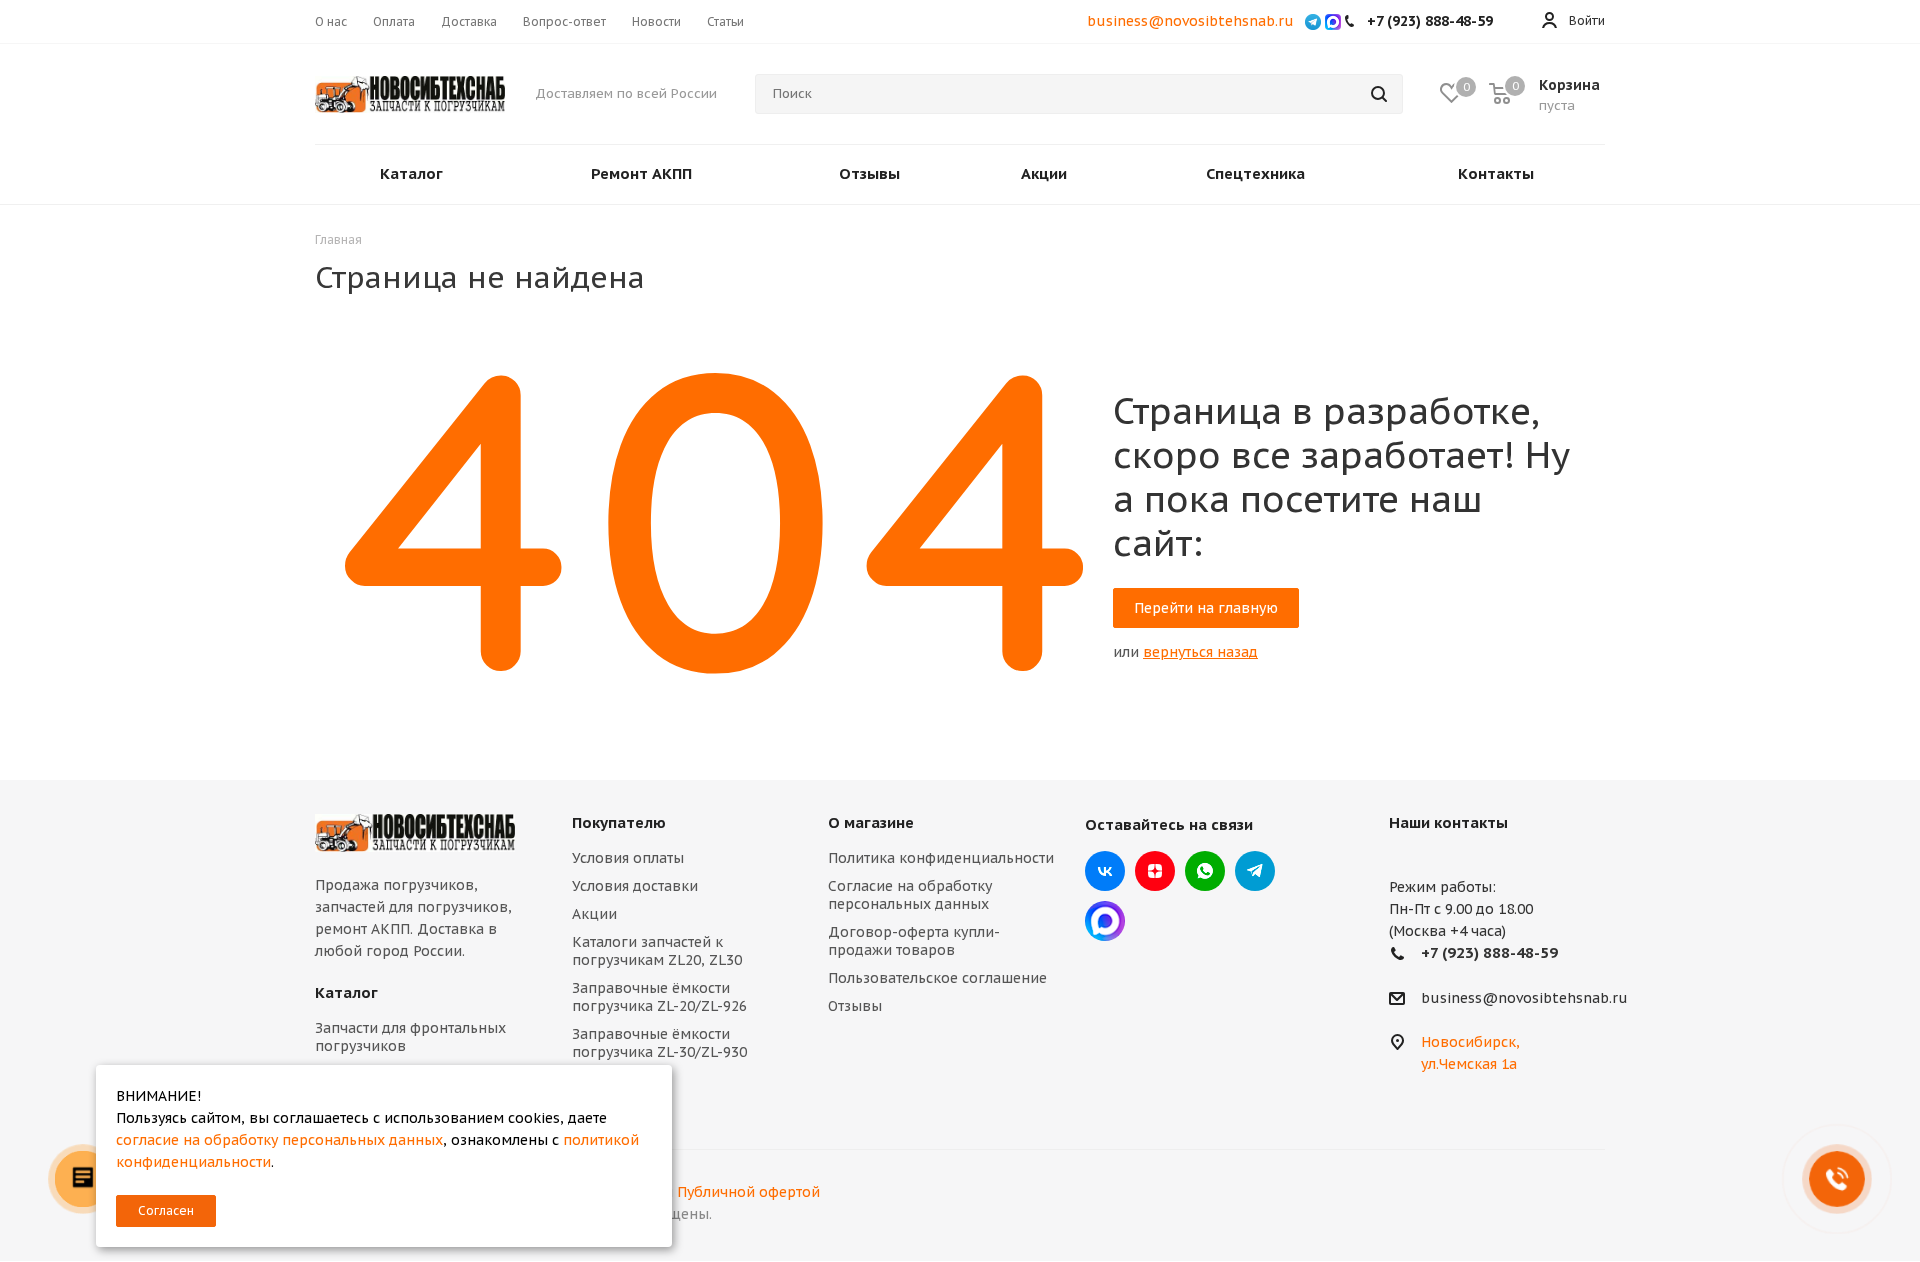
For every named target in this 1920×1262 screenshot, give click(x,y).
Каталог (346, 992)
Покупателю (619, 822)
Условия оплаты (628, 858)
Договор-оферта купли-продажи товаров (914, 941)
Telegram (1255, 871)
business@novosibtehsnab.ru (1190, 21)
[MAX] (1333, 21)
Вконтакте (1105, 871)
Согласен (166, 1210)
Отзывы (855, 1006)
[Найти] (1379, 94)
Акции (594, 914)
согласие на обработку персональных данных (279, 1140)
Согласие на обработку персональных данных (910, 895)
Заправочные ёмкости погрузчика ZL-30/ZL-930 (659, 1043)
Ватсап (1205, 871)
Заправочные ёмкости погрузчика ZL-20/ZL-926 (659, 997)
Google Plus (1105, 921)
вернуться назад (1200, 652)
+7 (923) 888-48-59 (1489, 952)
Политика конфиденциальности (941, 858)
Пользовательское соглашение (937, 978)
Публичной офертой (748, 1192)
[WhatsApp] (1313, 21)
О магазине (871, 822)
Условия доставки (635, 886)
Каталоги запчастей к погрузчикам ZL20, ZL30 (657, 951)
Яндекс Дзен (1155, 871)
